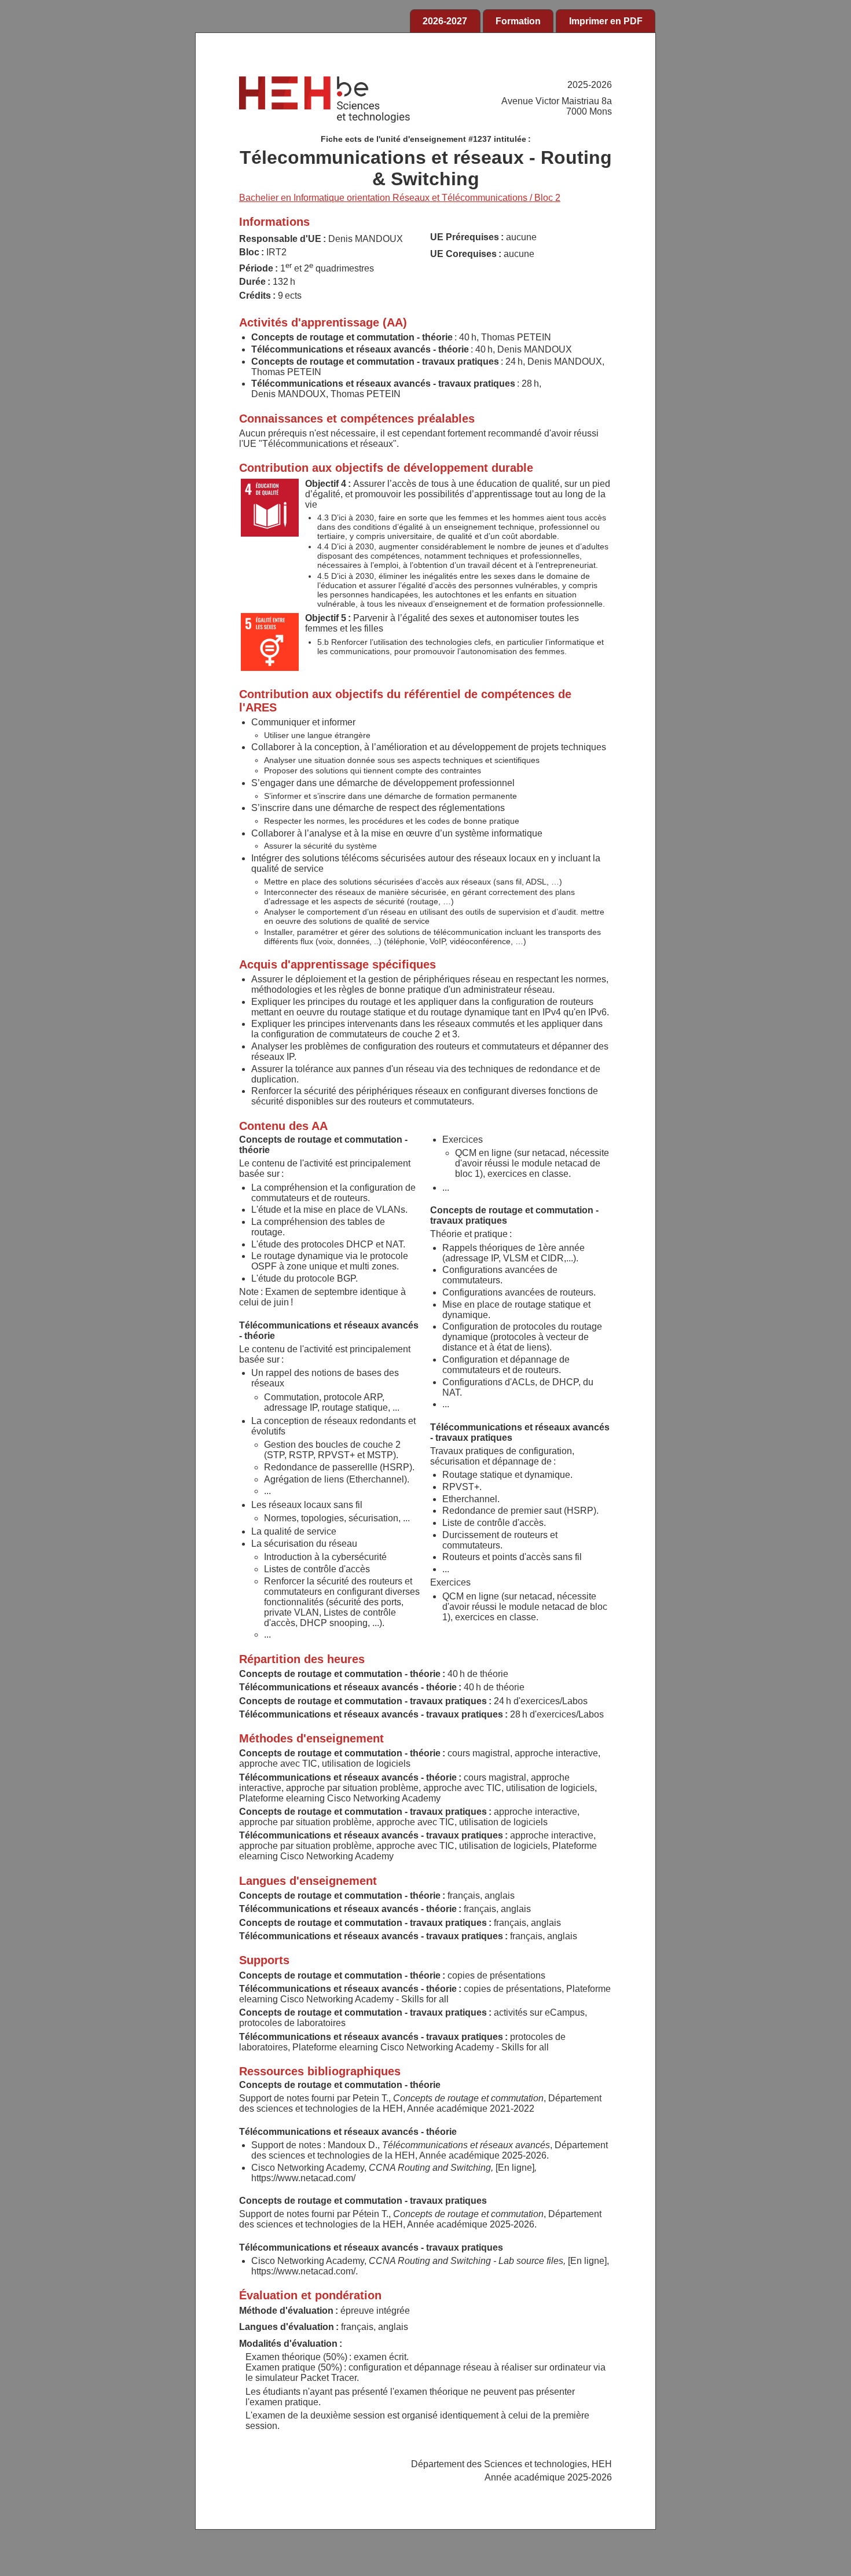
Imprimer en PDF (606, 21)
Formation (518, 21)
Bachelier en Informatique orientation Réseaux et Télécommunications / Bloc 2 (400, 198)
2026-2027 (445, 21)
